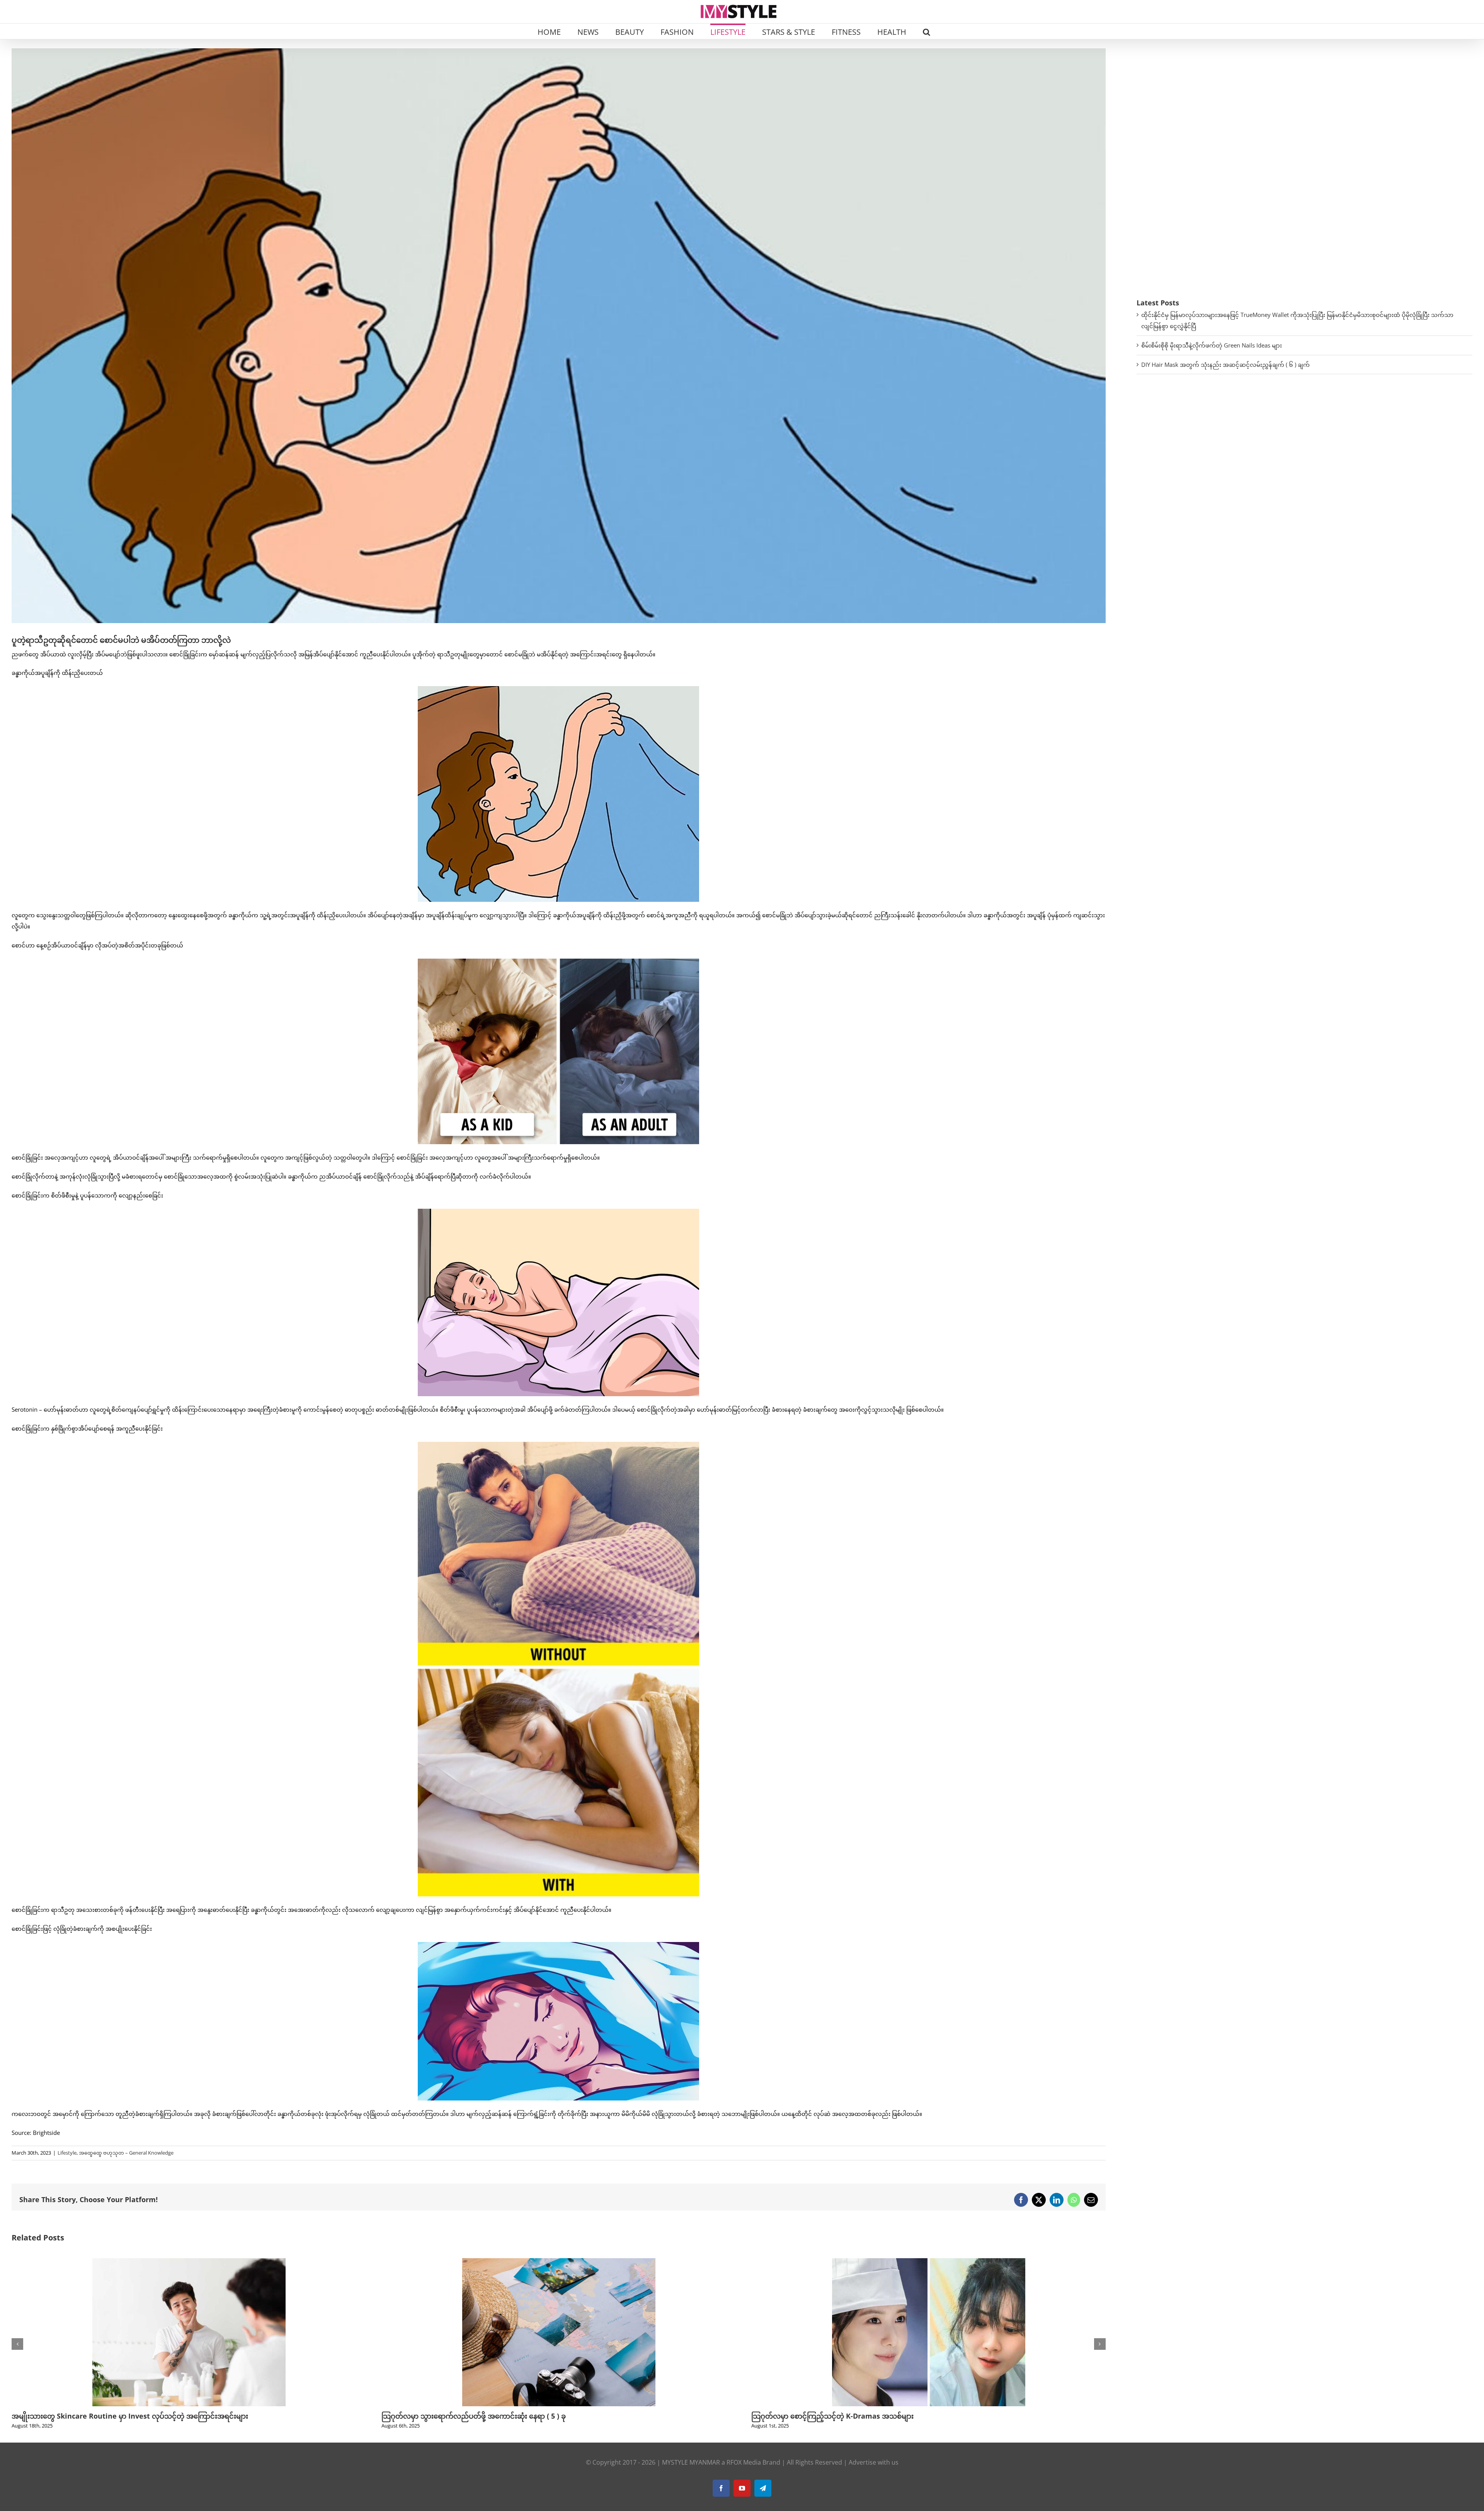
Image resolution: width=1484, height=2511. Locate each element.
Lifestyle (67, 2153)
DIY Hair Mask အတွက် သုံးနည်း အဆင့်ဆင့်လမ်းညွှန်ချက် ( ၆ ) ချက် (1225, 365)
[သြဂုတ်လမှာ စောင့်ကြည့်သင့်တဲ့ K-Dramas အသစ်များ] (189, 2262)
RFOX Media (744, 2462)
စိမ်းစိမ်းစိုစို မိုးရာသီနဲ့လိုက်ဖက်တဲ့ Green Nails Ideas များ (1212, 345)
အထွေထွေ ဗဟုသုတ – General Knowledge (126, 2153)
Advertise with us (874, 2462)
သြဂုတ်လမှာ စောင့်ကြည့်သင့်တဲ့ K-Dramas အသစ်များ (93, 2416)
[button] (927, 31)
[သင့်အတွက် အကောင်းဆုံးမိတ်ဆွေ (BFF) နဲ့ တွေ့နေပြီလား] (929, 2262)
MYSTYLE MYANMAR (691, 2462)
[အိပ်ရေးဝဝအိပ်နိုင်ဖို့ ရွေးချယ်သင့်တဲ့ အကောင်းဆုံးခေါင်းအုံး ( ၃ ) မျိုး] (559, 2262)
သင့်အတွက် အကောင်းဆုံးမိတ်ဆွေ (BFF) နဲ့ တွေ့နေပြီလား (835, 2416)
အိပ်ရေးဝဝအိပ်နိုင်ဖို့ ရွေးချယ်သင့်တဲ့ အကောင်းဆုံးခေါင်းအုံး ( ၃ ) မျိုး (482, 2416)
